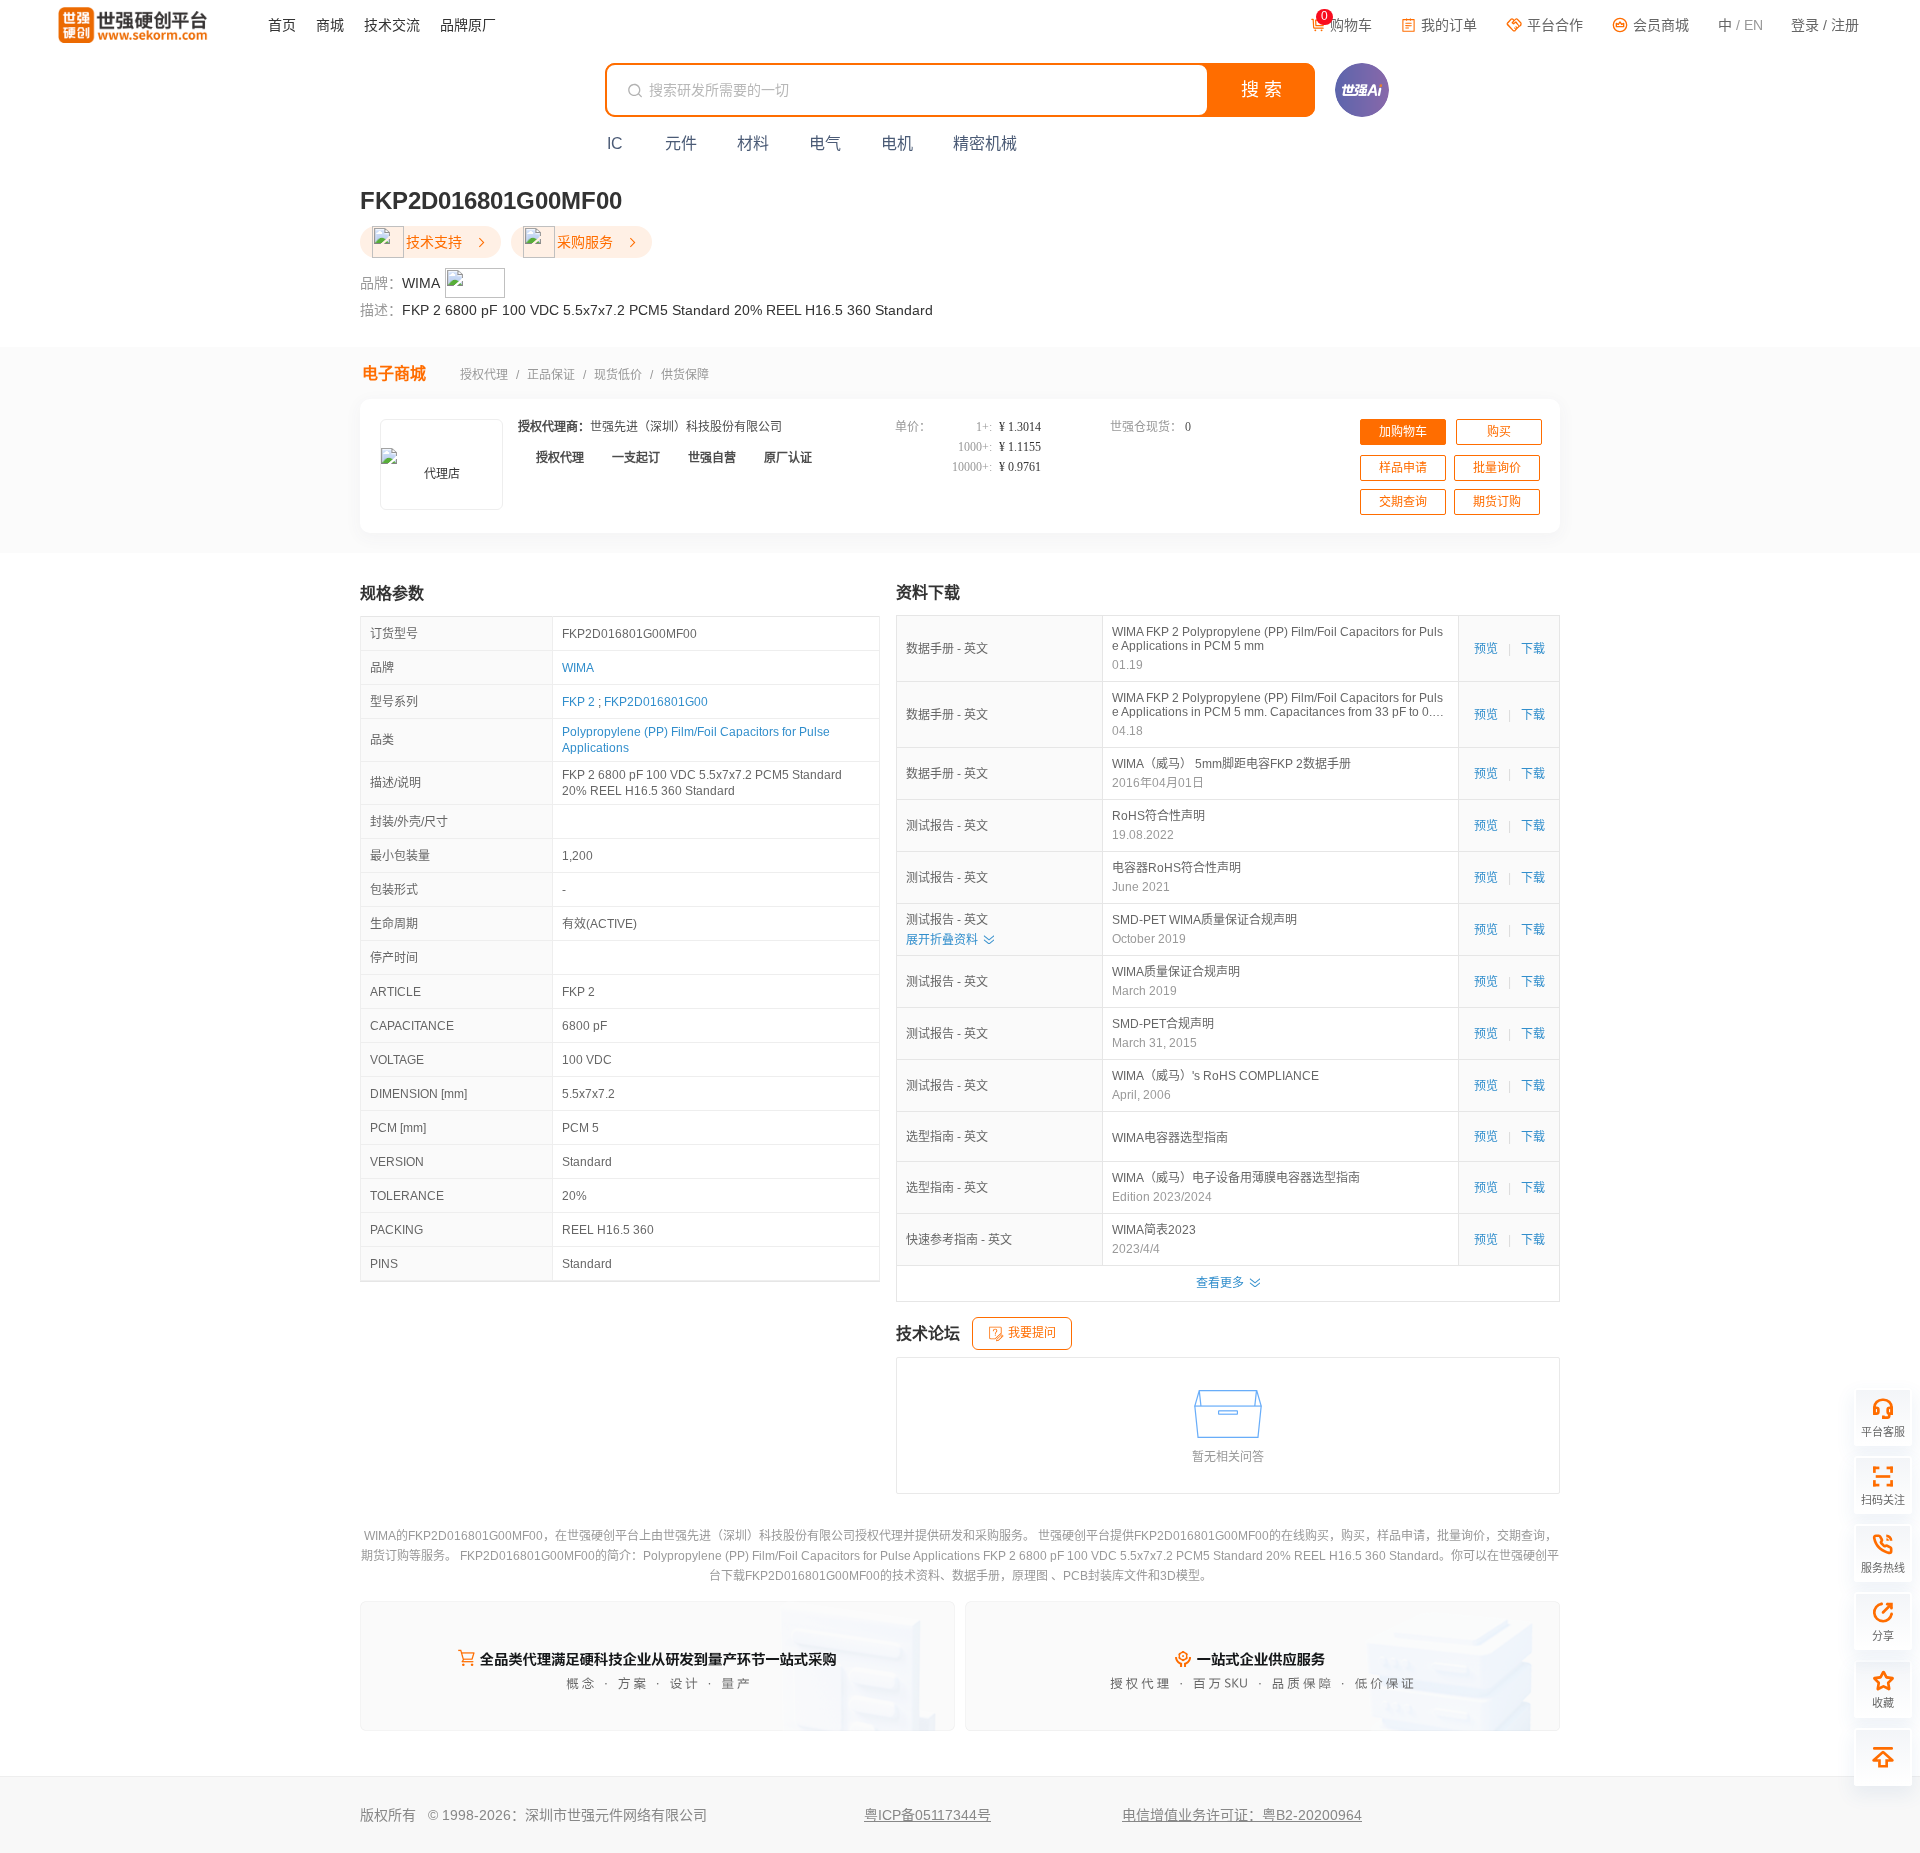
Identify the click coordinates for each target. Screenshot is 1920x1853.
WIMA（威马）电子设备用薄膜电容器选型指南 (1236, 1178)
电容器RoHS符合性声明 (1176, 868)
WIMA (578, 668)
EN (1753, 25)
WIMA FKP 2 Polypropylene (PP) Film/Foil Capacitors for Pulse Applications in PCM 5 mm (1277, 639)
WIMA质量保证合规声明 (1176, 972)
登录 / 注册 (1825, 25)
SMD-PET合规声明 (1163, 1024)
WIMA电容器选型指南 (1170, 1138)
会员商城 (1659, 25)
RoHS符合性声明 (1158, 816)
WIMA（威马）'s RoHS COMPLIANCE (1215, 1076)
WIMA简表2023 (1154, 1230)
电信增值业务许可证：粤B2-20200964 (1242, 1815)
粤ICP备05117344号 (927, 1815)
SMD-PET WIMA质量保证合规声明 (1204, 920)
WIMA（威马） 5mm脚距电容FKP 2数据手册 (1231, 764)
